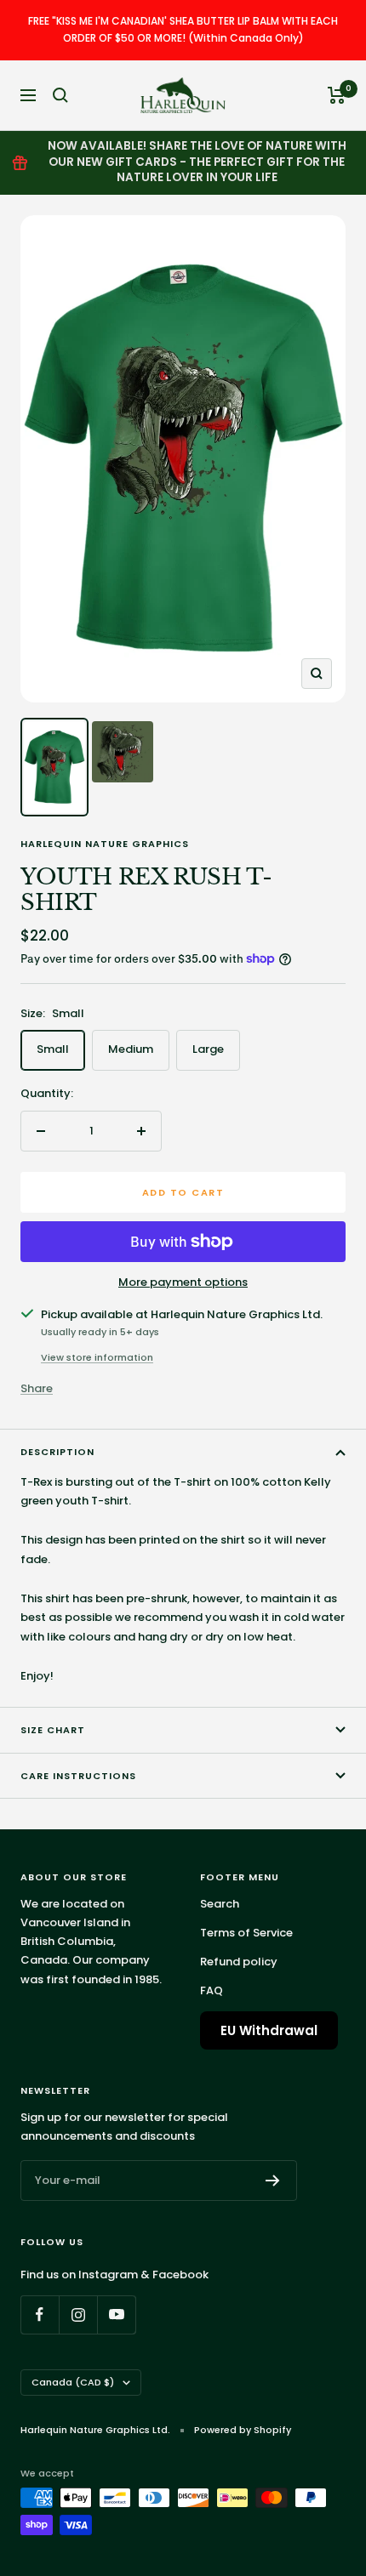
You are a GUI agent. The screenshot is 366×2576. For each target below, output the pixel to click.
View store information (97, 1357)
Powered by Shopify (243, 2430)
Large (208, 1049)
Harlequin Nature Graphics (105, 844)
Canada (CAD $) (73, 2382)
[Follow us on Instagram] (78, 2314)
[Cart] (337, 95)
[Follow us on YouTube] (116, 2314)
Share (37, 1388)
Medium (131, 1049)
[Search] (60, 95)
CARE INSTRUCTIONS (78, 1776)
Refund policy (239, 1962)
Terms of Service (246, 1933)
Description (57, 1452)
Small (53, 1049)
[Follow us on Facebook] (40, 2314)
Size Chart (53, 1730)
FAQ (212, 1990)
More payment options (183, 1282)
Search (220, 1904)
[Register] (273, 2181)
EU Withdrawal (269, 2030)
